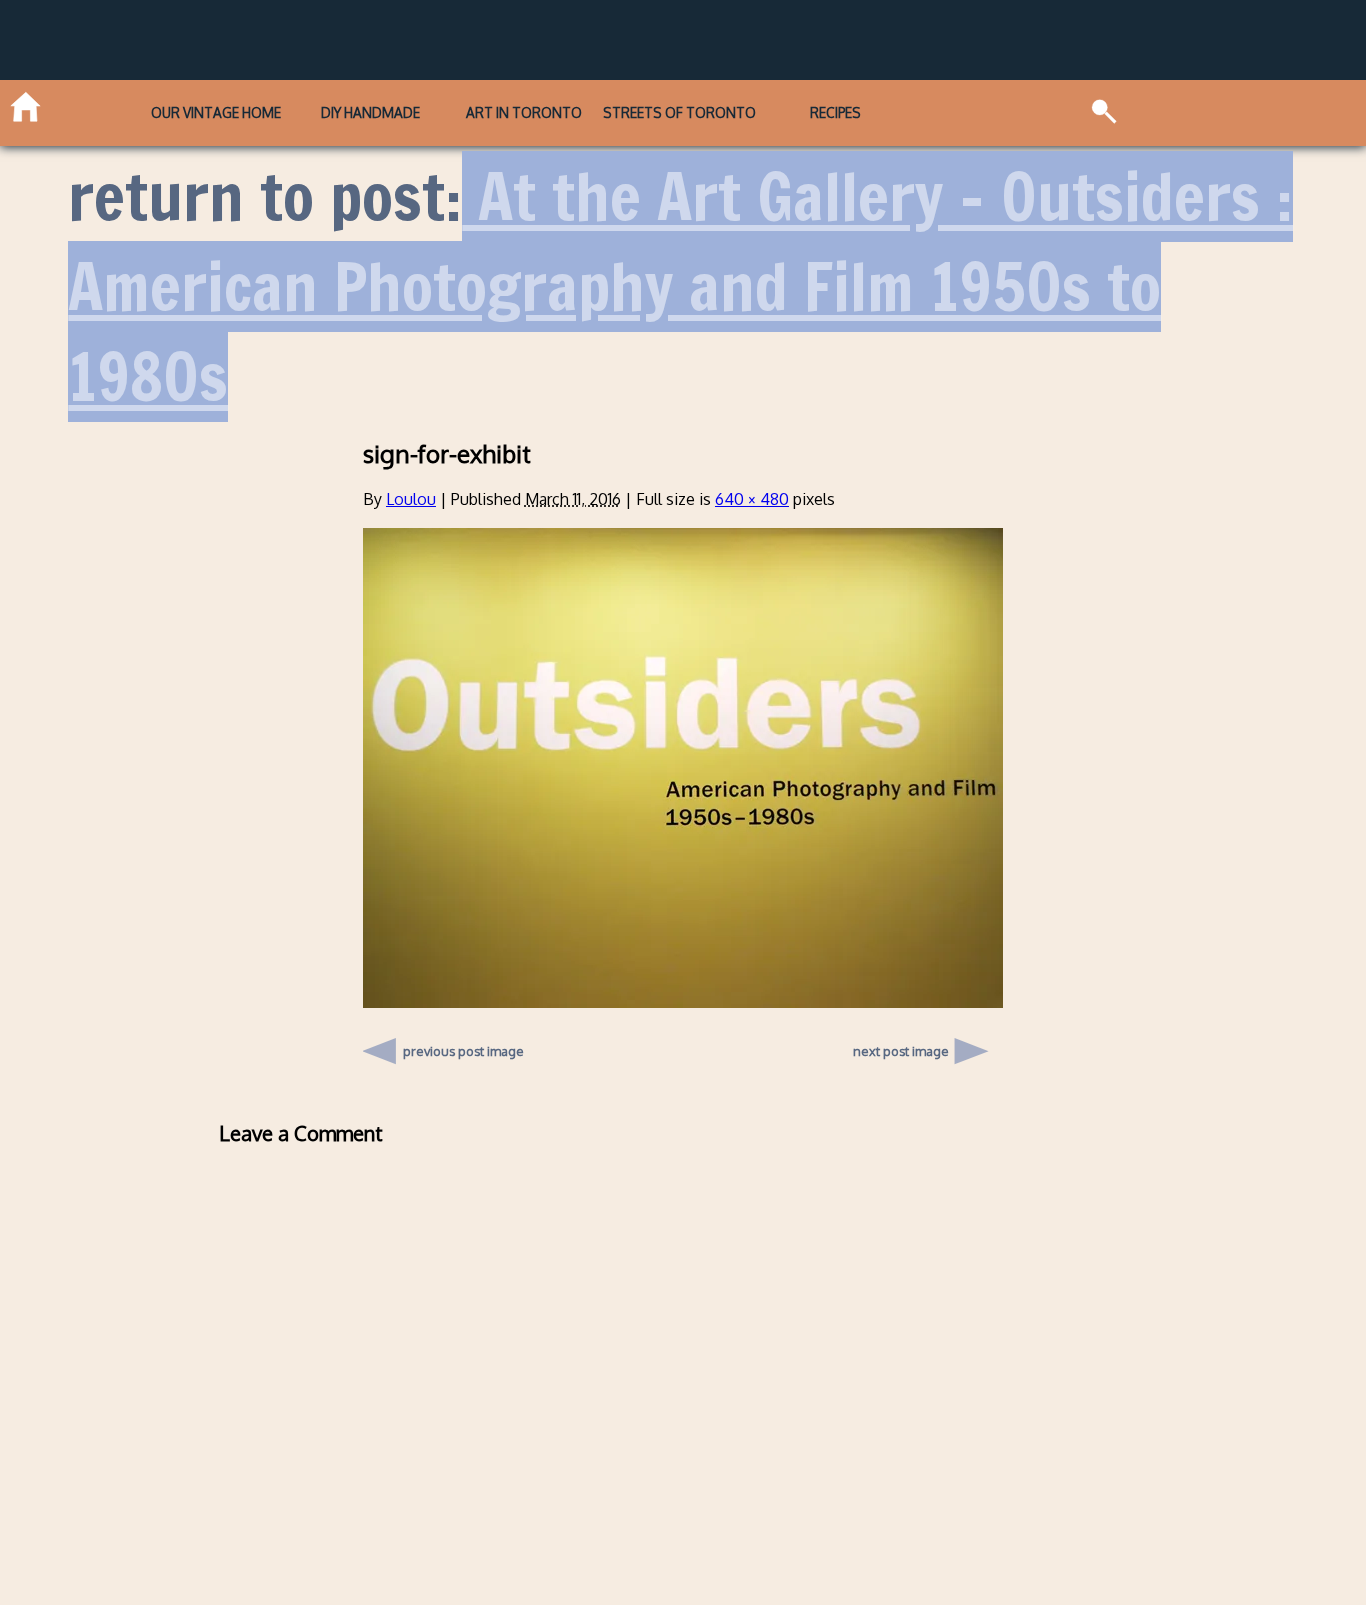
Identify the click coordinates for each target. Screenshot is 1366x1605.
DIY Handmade (370, 112)
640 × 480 (752, 499)
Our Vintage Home (216, 112)
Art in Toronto (524, 112)
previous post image (463, 1046)
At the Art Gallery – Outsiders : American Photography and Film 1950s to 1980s (680, 286)
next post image (901, 1051)
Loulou (411, 499)
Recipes (835, 112)
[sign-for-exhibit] (683, 1002)
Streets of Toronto (679, 112)
